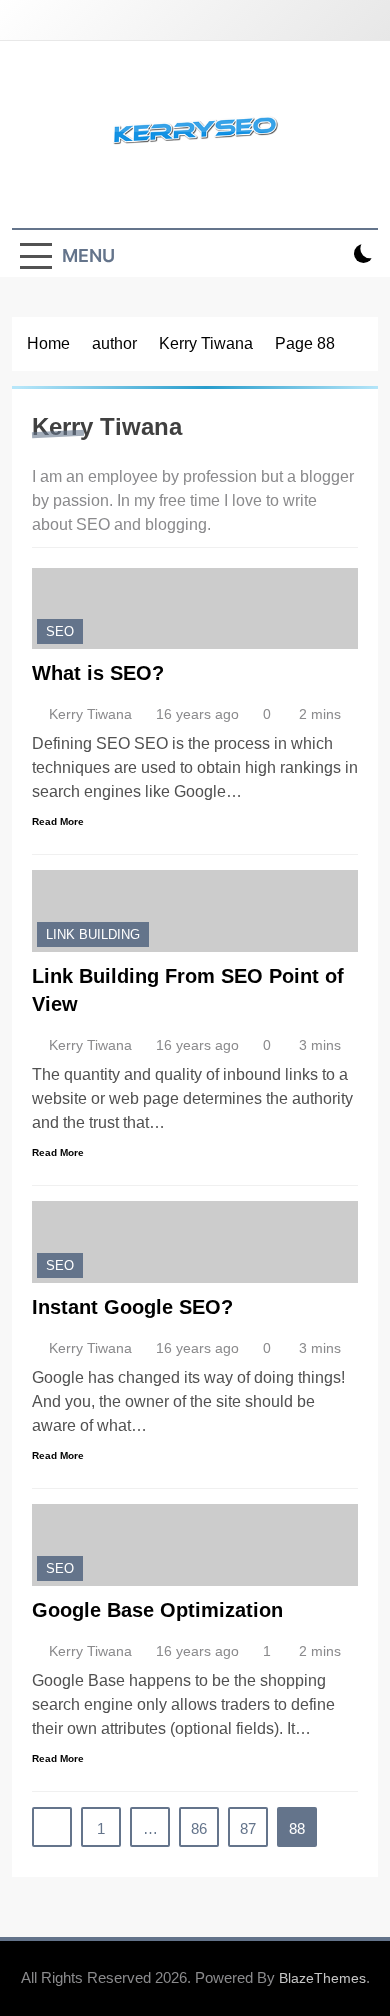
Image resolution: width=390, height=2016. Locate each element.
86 (199, 1828)
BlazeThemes (322, 1978)
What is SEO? (98, 673)
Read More (58, 821)
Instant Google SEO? (132, 1307)
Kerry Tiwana (90, 714)
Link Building (93, 934)
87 (248, 1828)
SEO (60, 631)
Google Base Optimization (157, 1610)
